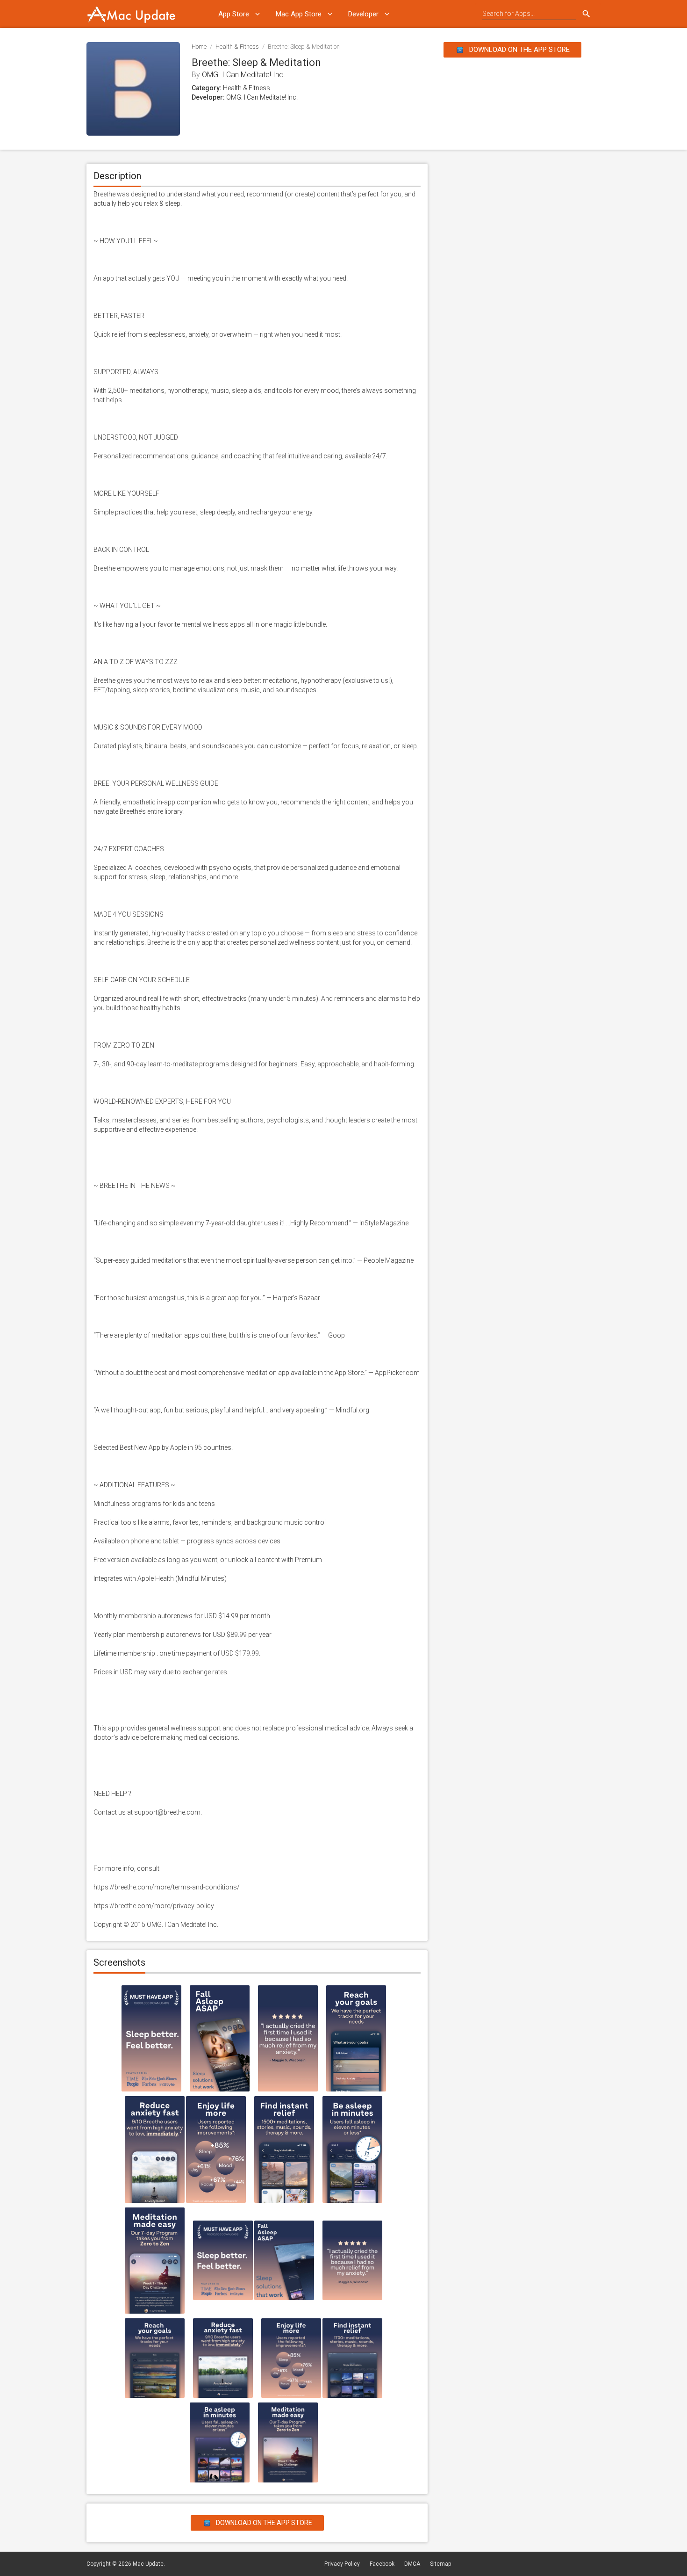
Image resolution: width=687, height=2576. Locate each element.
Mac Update (148, 2564)
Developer (363, 14)
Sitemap (440, 2564)
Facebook (382, 2564)
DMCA (412, 2564)
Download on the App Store (519, 50)
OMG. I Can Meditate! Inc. (243, 75)
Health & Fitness (237, 47)
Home (199, 47)
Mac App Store (299, 14)
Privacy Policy (342, 2564)
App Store (234, 14)
